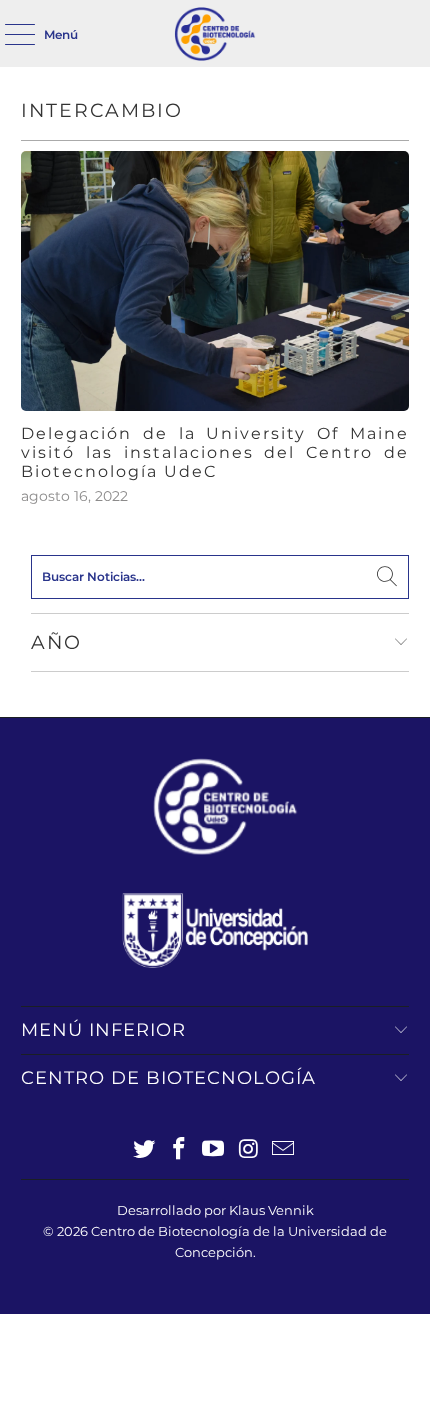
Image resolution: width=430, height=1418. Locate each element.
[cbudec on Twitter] (145, 1150)
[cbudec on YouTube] (214, 1150)
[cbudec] (215, 33)
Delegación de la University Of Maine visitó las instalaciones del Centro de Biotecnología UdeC (215, 452)
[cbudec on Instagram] (249, 1150)
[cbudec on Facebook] (179, 1150)
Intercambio (102, 110)
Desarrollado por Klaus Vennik (215, 1210)
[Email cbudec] (284, 1150)
